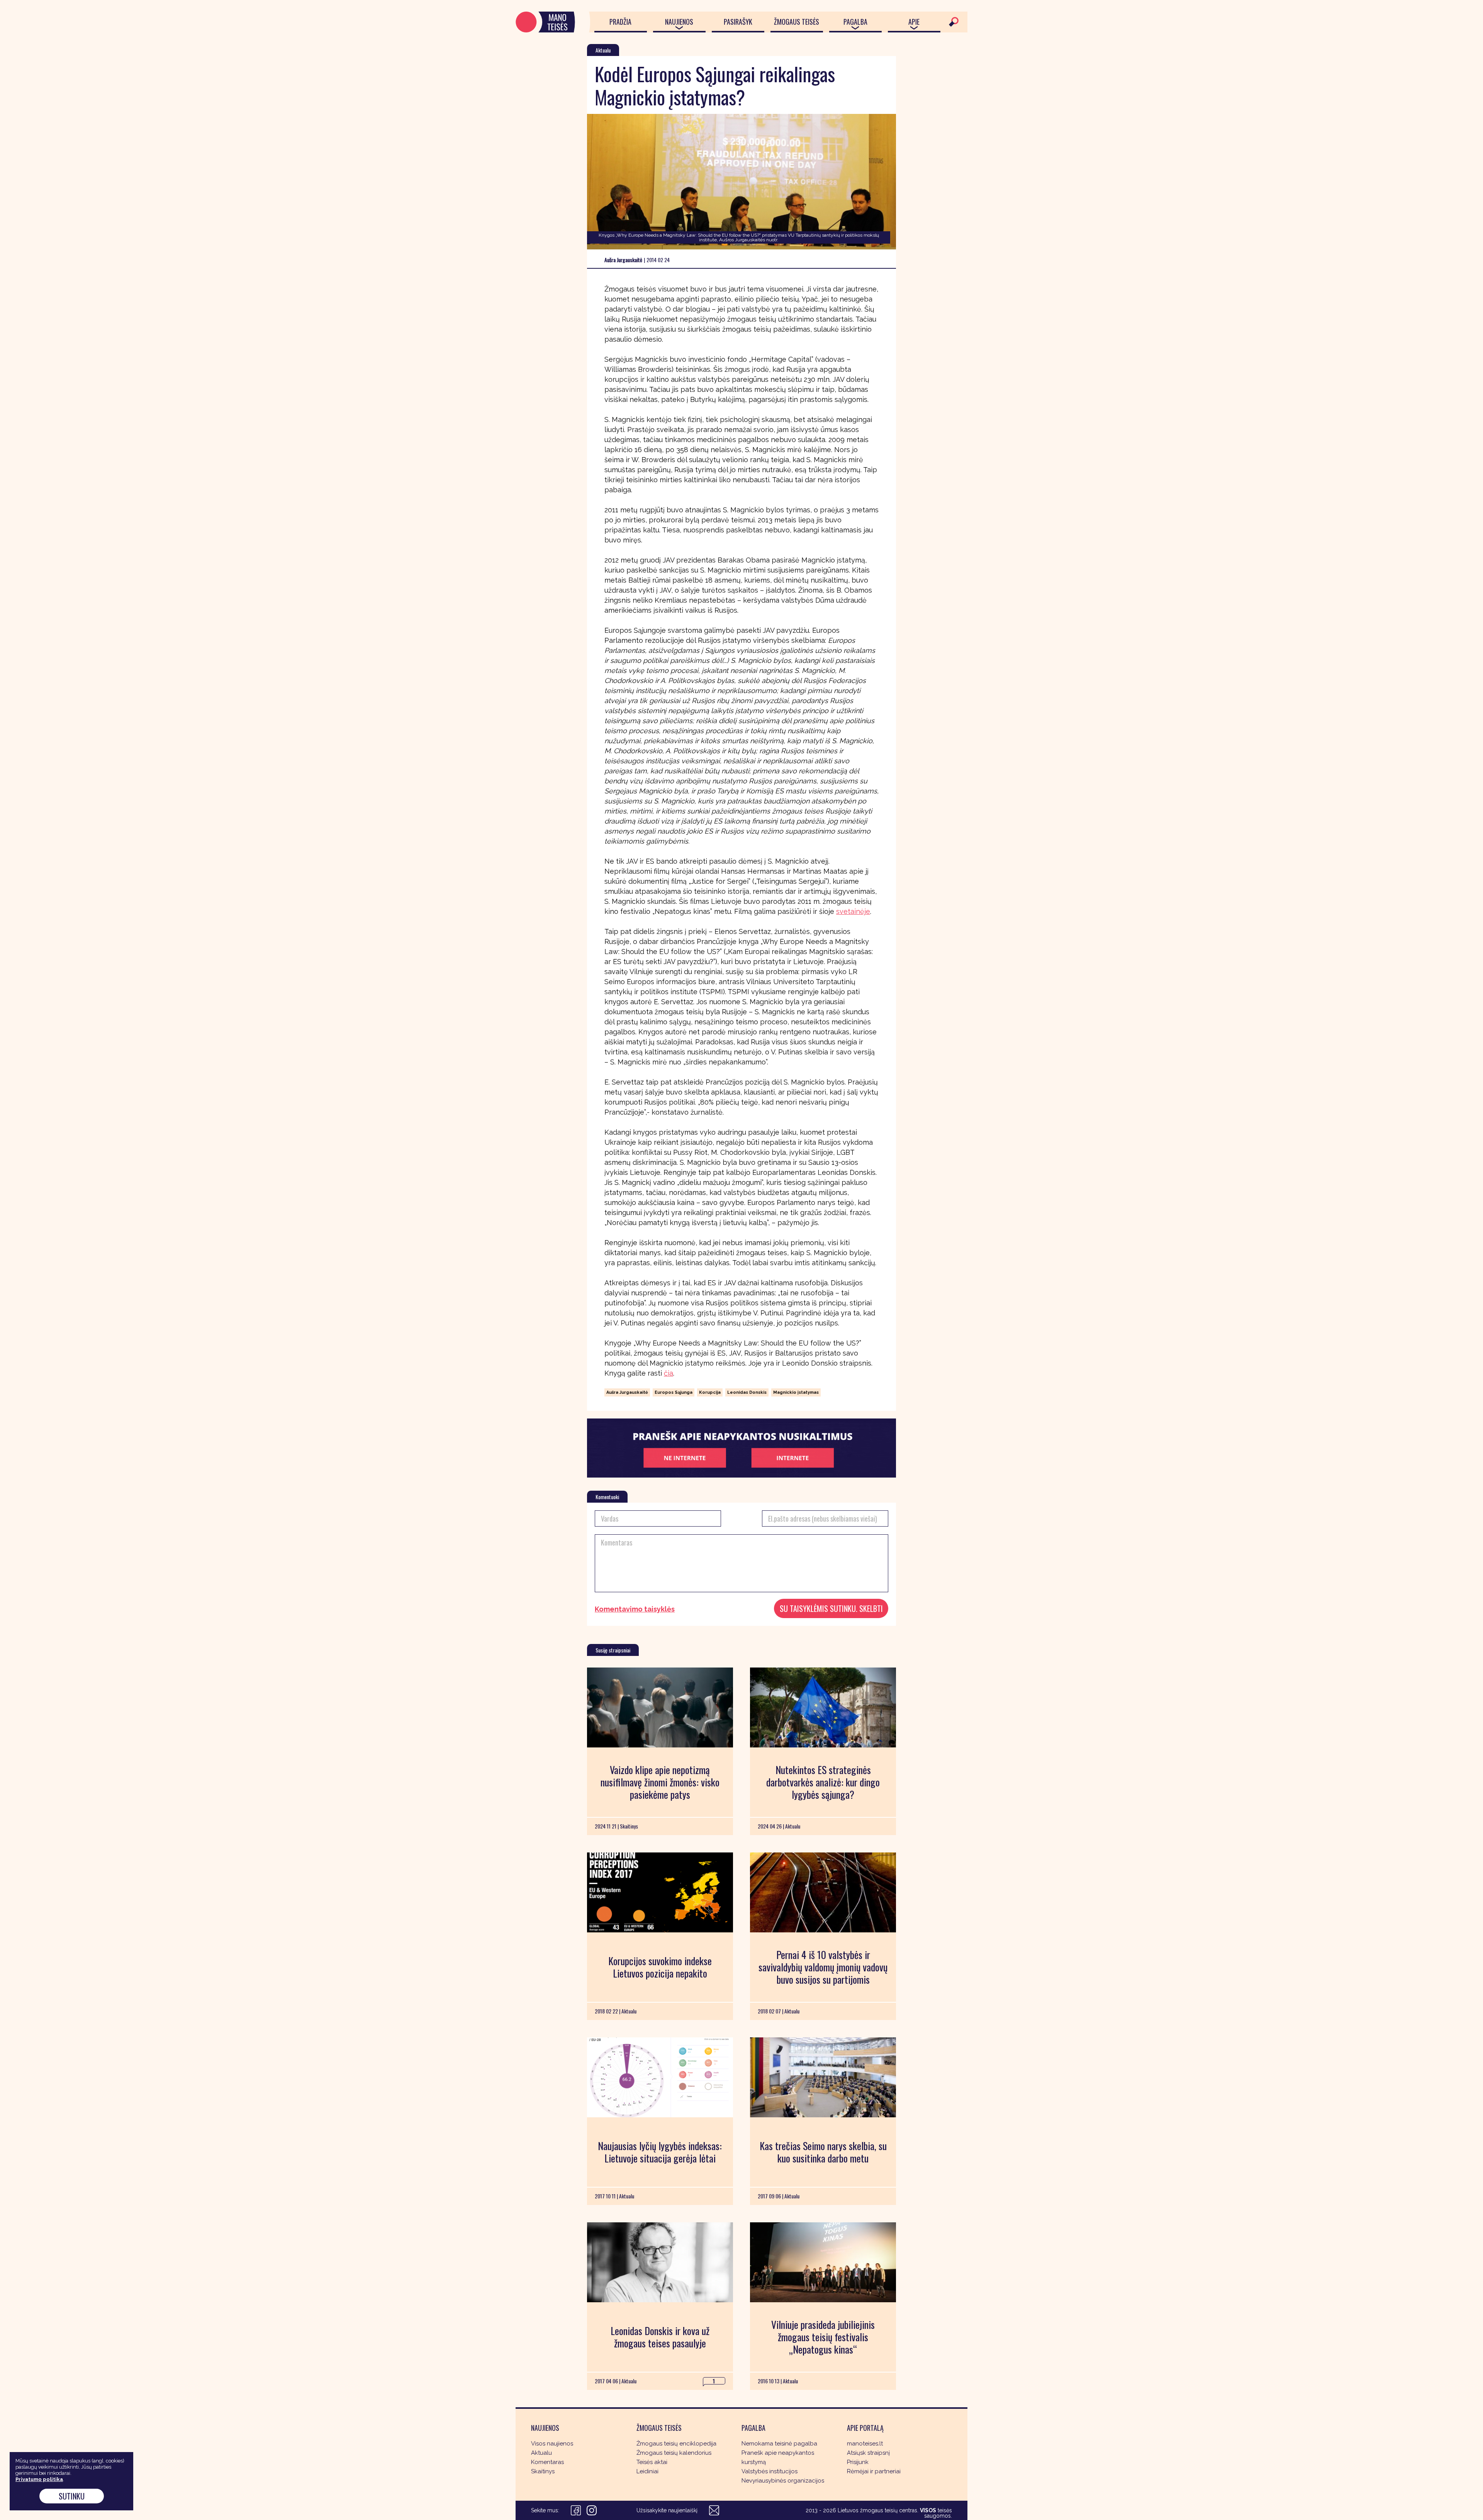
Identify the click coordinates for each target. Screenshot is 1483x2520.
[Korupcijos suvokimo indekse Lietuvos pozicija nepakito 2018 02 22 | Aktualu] (660, 1892)
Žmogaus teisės (797, 22)
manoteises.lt (865, 2444)
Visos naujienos (552, 2444)
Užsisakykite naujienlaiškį (667, 2510)
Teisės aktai (652, 2462)
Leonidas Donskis (747, 1392)
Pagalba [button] (855, 22)
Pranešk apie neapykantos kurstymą (778, 2457)
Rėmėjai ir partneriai (874, 2471)
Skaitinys (543, 2471)
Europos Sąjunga (674, 1392)
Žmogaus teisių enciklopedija (676, 2444)
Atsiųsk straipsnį (868, 2453)
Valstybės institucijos (769, 2471)
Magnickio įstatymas (796, 1392)
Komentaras (547, 2462)
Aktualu (541, 2453)
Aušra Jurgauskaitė (627, 1392)
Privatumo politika (39, 2479)
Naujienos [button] (679, 22)
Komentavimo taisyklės (635, 1609)
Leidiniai (647, 2471)
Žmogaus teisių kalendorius (674, 2453)
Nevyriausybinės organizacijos (783, 2481)
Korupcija (710, 1392)
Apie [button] (914, 22)
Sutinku (72, 2496)
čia (669, 1373)
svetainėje (853, 911)
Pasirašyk (738, 22)
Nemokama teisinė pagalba (779, 2444)
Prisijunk (858, 2462)
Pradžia (620, 22)
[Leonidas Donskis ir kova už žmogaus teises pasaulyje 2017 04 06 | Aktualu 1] (660, 2262)
